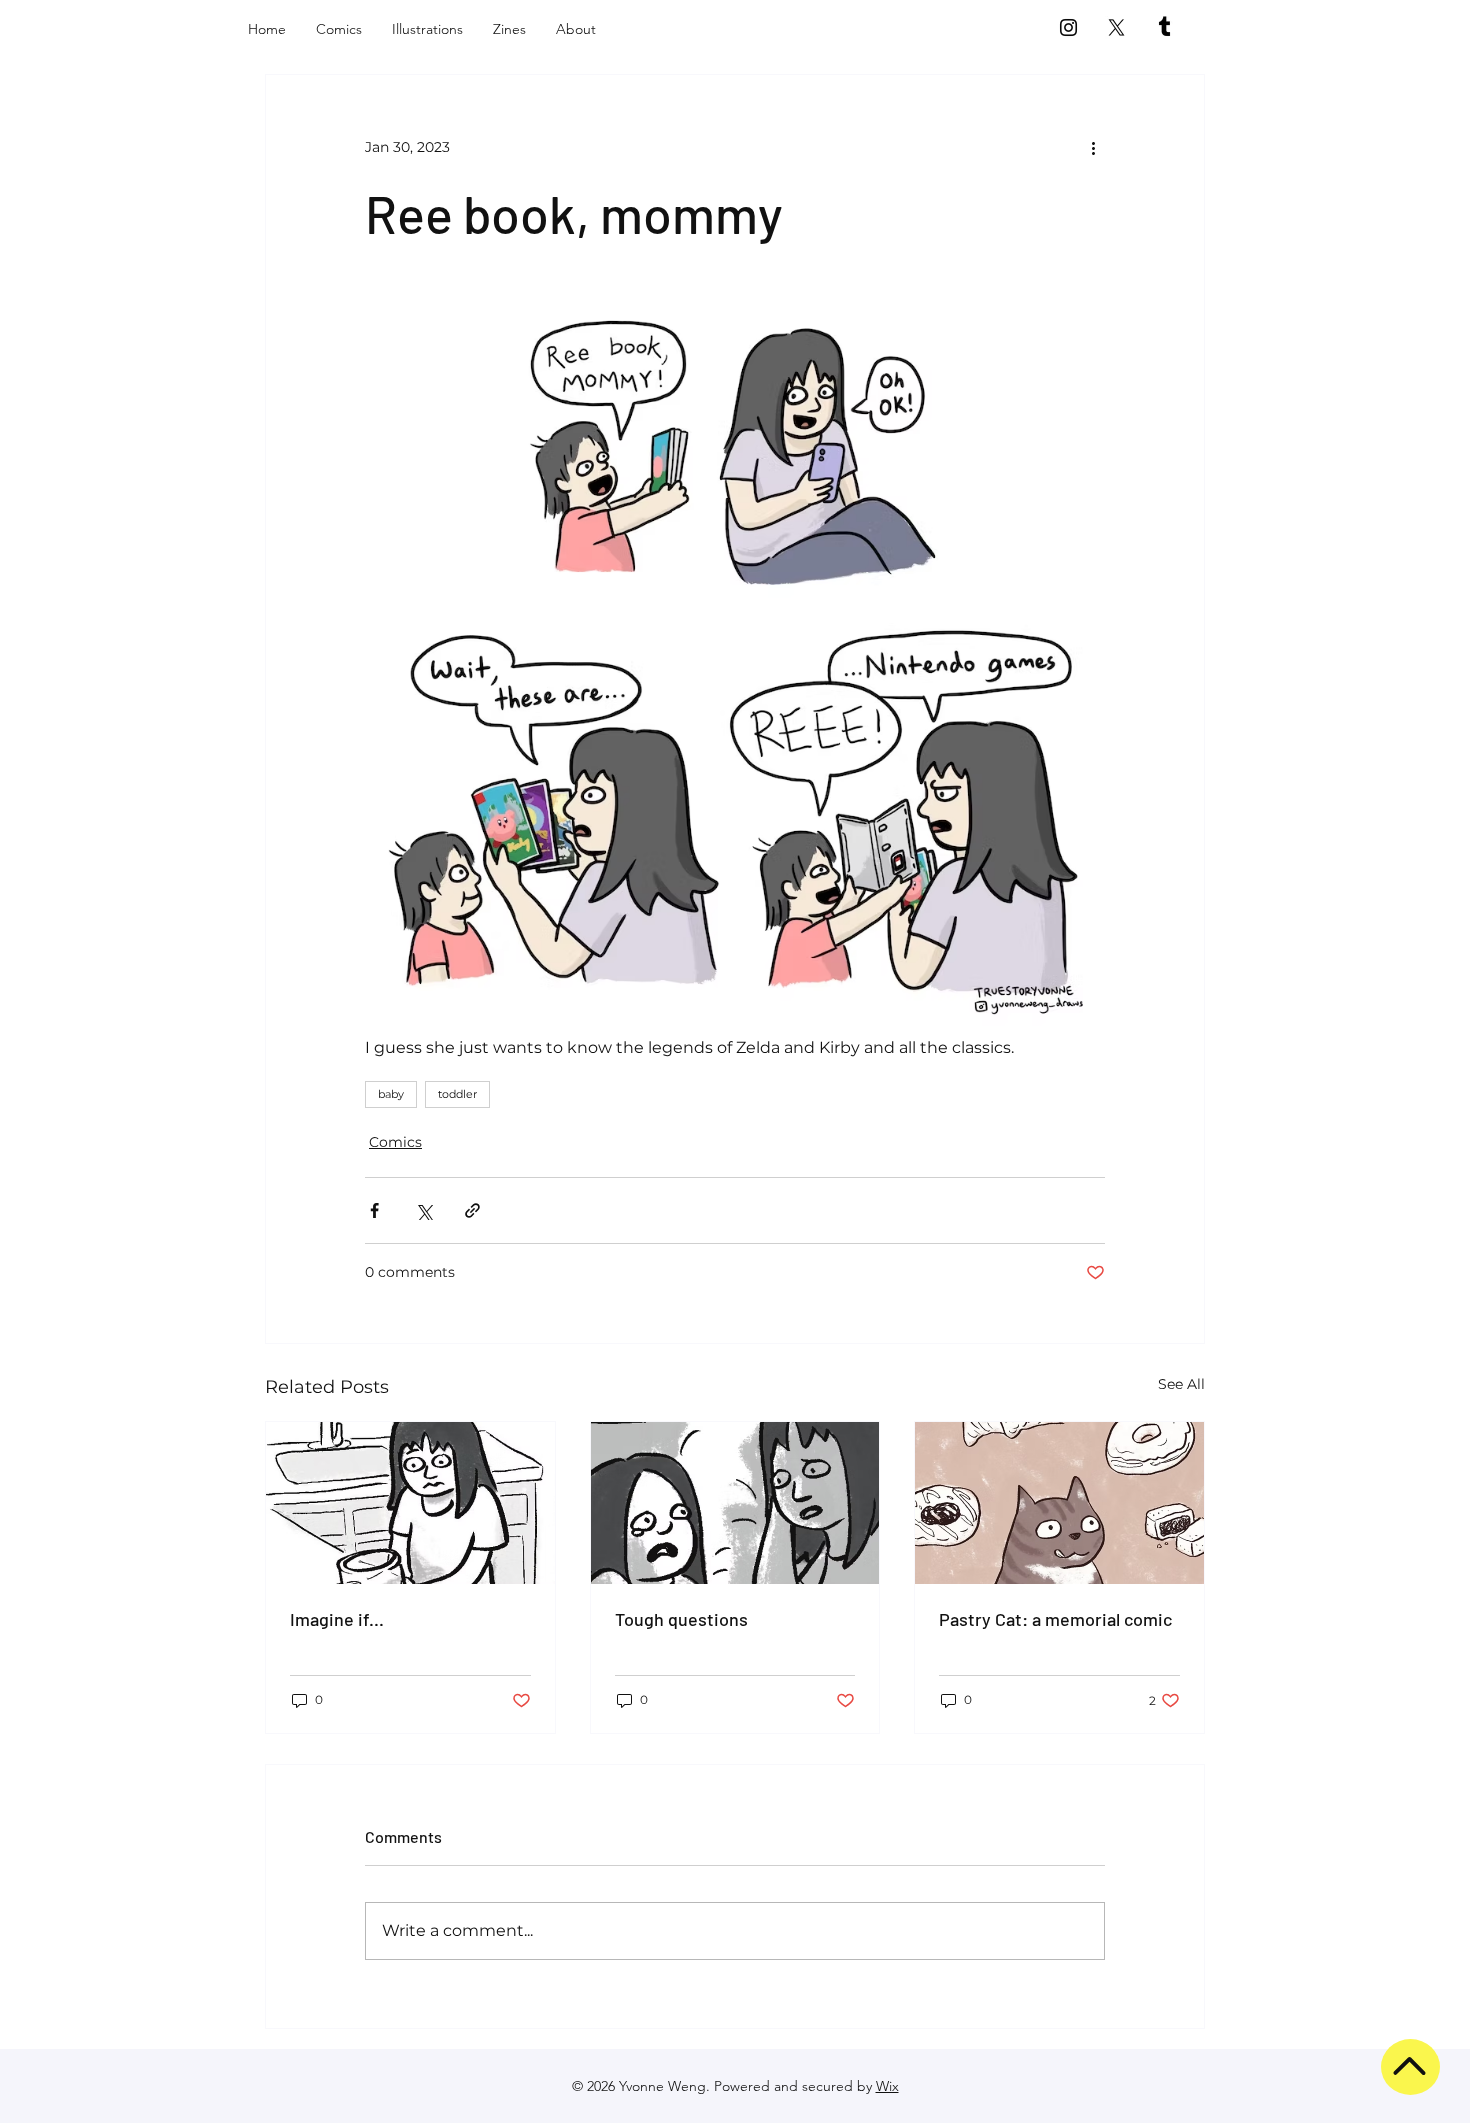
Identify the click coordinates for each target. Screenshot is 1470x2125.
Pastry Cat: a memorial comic (1055, 1619)
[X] (1116, 27)
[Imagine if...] (410, 1503)
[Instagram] (1068, 27)
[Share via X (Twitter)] (423, 1210)
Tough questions (681, 1619)
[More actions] (1093, 147)
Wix (887, 2086)
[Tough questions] (735, 1503)
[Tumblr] (1164, 27)
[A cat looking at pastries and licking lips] (1059, 1503)
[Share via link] (472, 1210)
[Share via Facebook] (374, 1210)
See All (1181, 1384)
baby (391, 1094)
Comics (395, 1142)
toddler (457, 1094)
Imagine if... (337, 1619)
